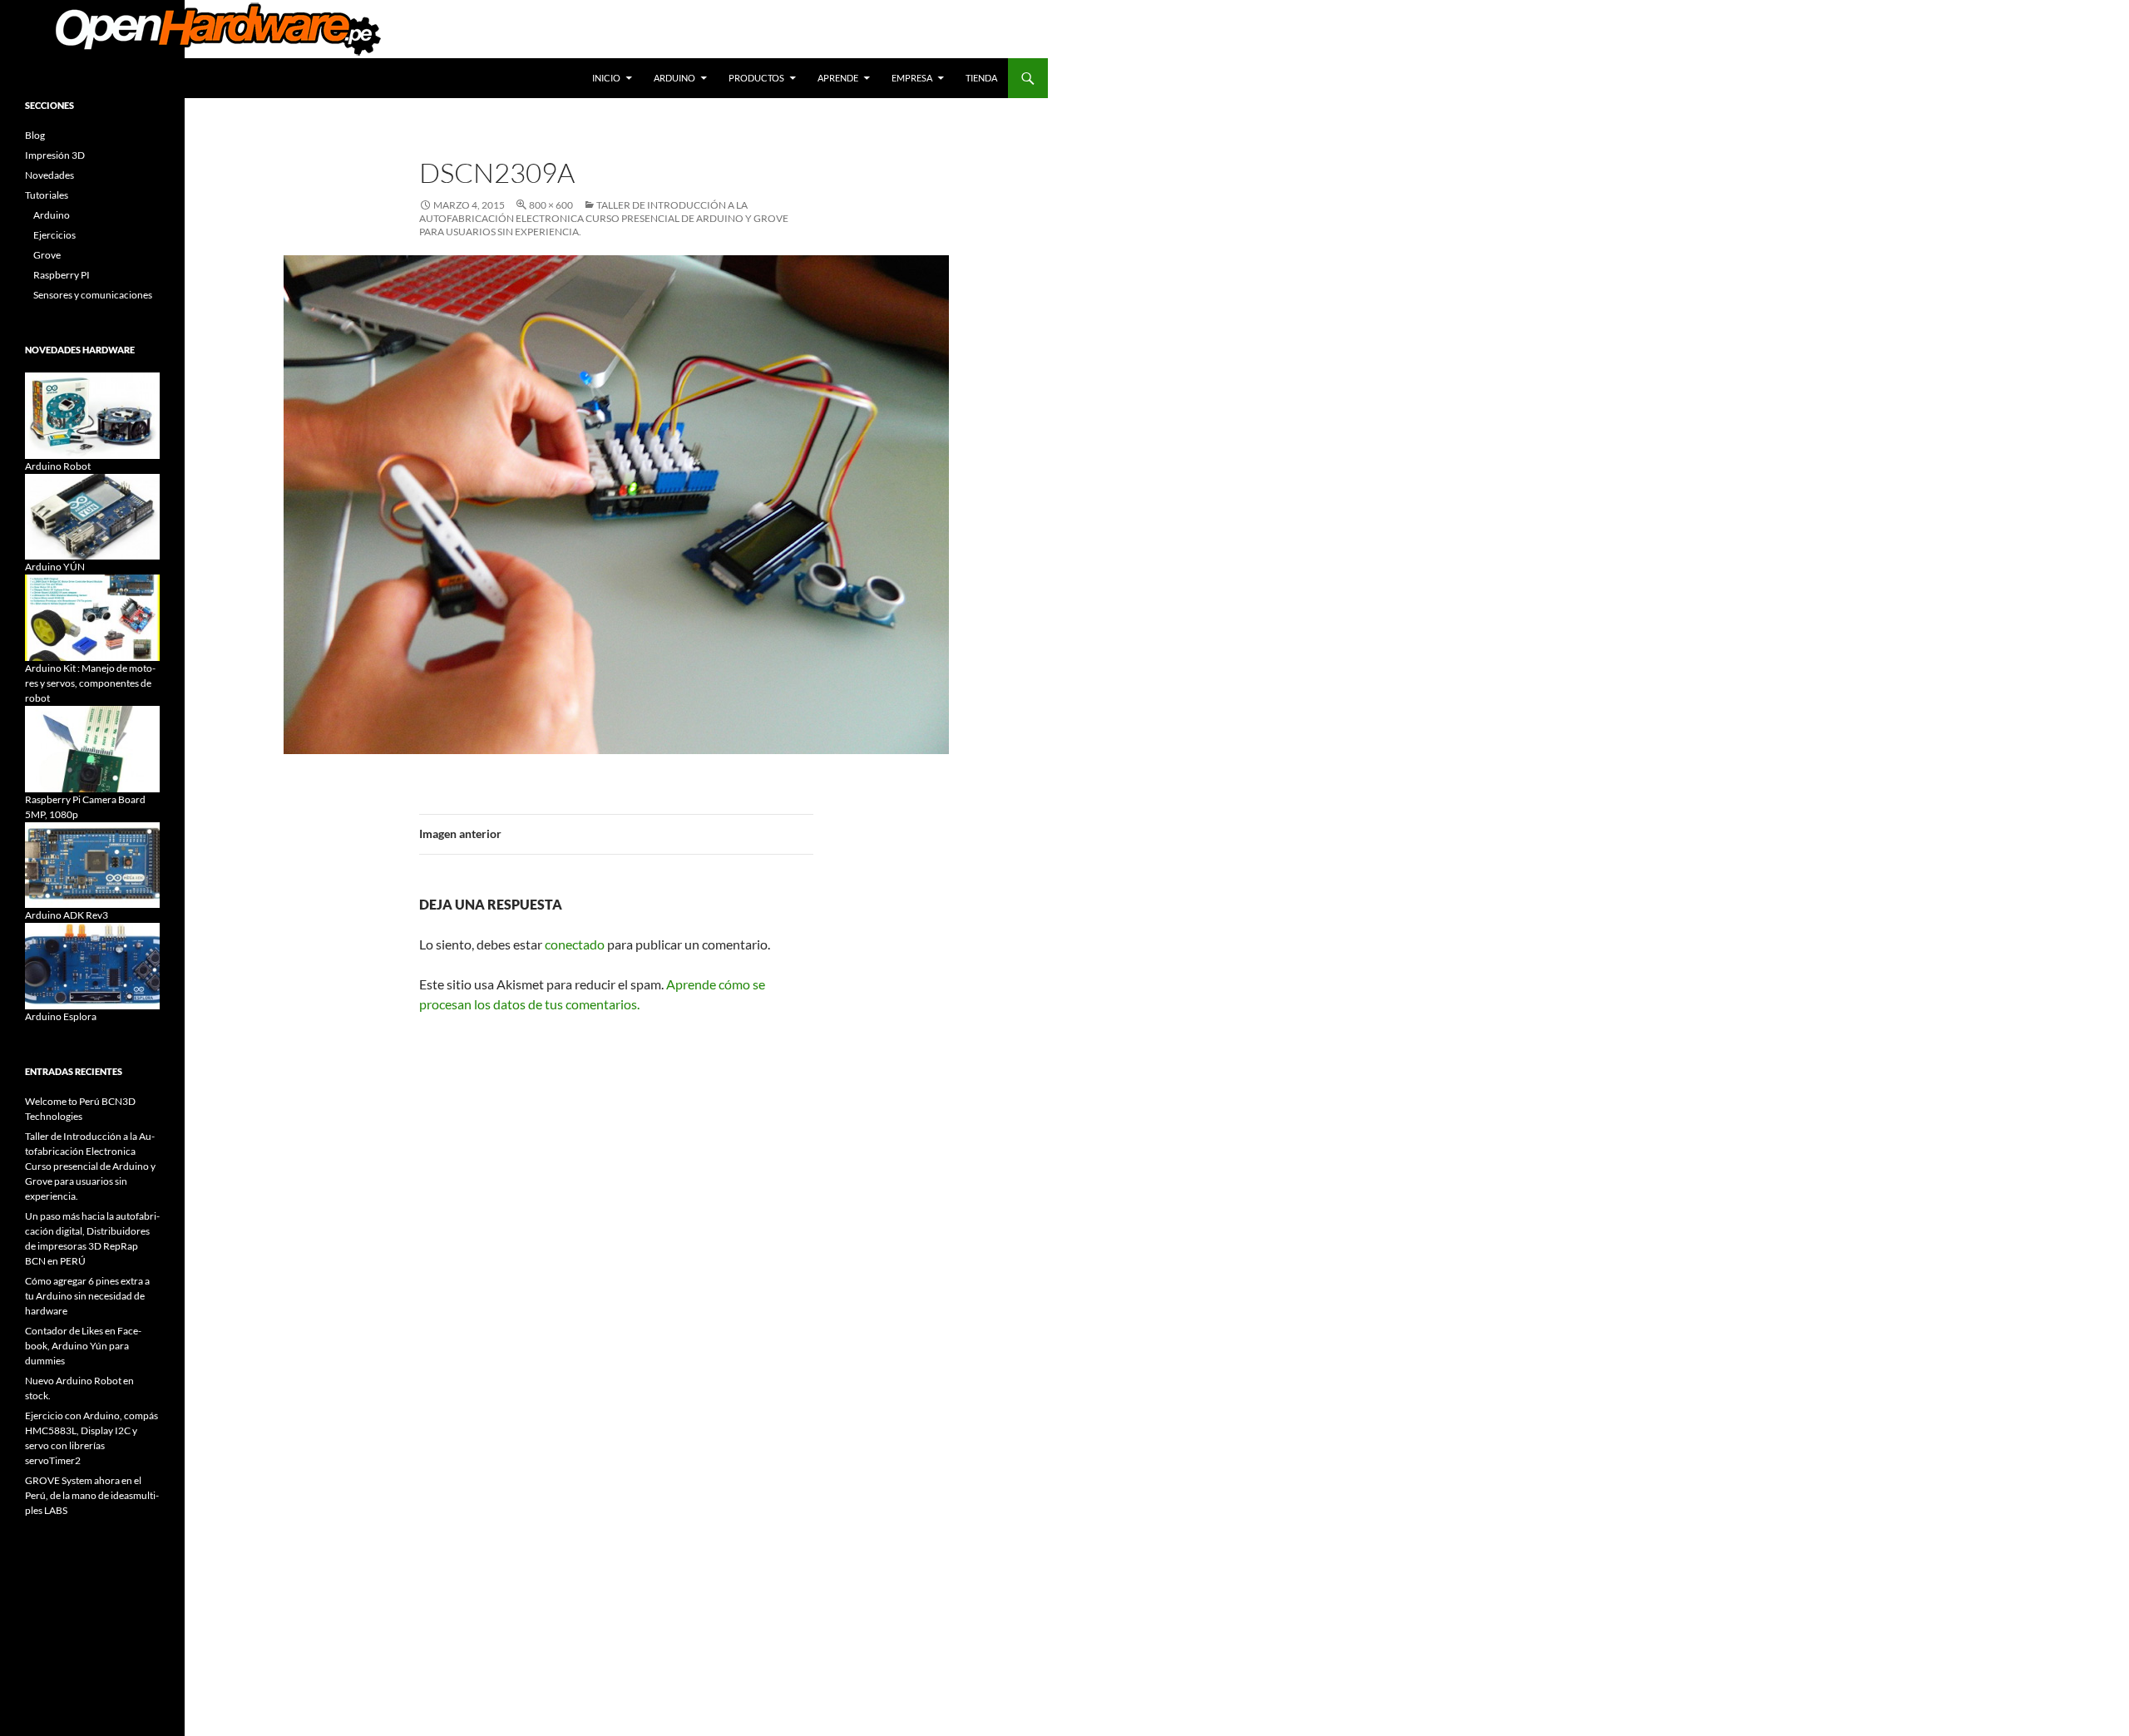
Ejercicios (54, 235)
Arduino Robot (58, 466)
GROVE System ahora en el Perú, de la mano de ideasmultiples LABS (92, 1495)
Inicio (606, 78)
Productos (756, 78)
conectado (575, 944)
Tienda (981, 78)
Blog (35, 135)
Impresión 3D (55, 155)
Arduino (674, 78)
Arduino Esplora (61, 1016)
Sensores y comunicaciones (93, 295)
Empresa (912, 78)
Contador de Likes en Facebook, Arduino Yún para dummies (83, 1346)
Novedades (49, 175)
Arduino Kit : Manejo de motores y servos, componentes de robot (90, 683)
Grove (47, 255)
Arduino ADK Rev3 (67, 915)
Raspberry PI (62, 275)
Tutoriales (47, 195)
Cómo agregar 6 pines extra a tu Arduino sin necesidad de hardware (87, 1296)
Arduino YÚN (55, 567)
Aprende (838, 78)
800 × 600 (551, 205)
